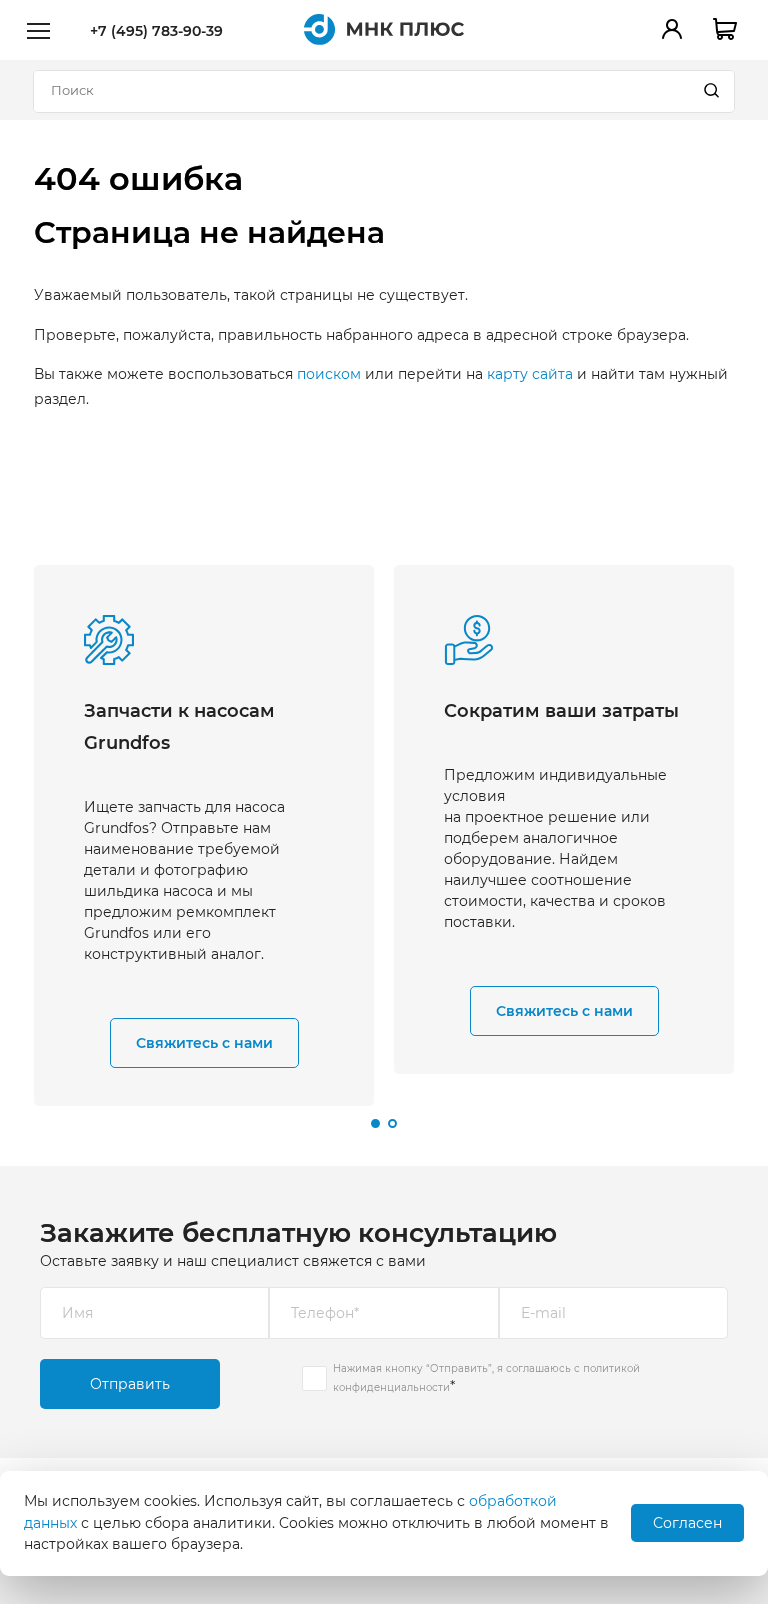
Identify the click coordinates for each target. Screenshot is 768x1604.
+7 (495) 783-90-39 (156, 31)
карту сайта (530, 374)
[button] (375, 1123)
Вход (672, 29)
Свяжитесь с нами (204, 1043)
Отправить (130, 1384)
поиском (329, 374)
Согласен (687, 1523)
